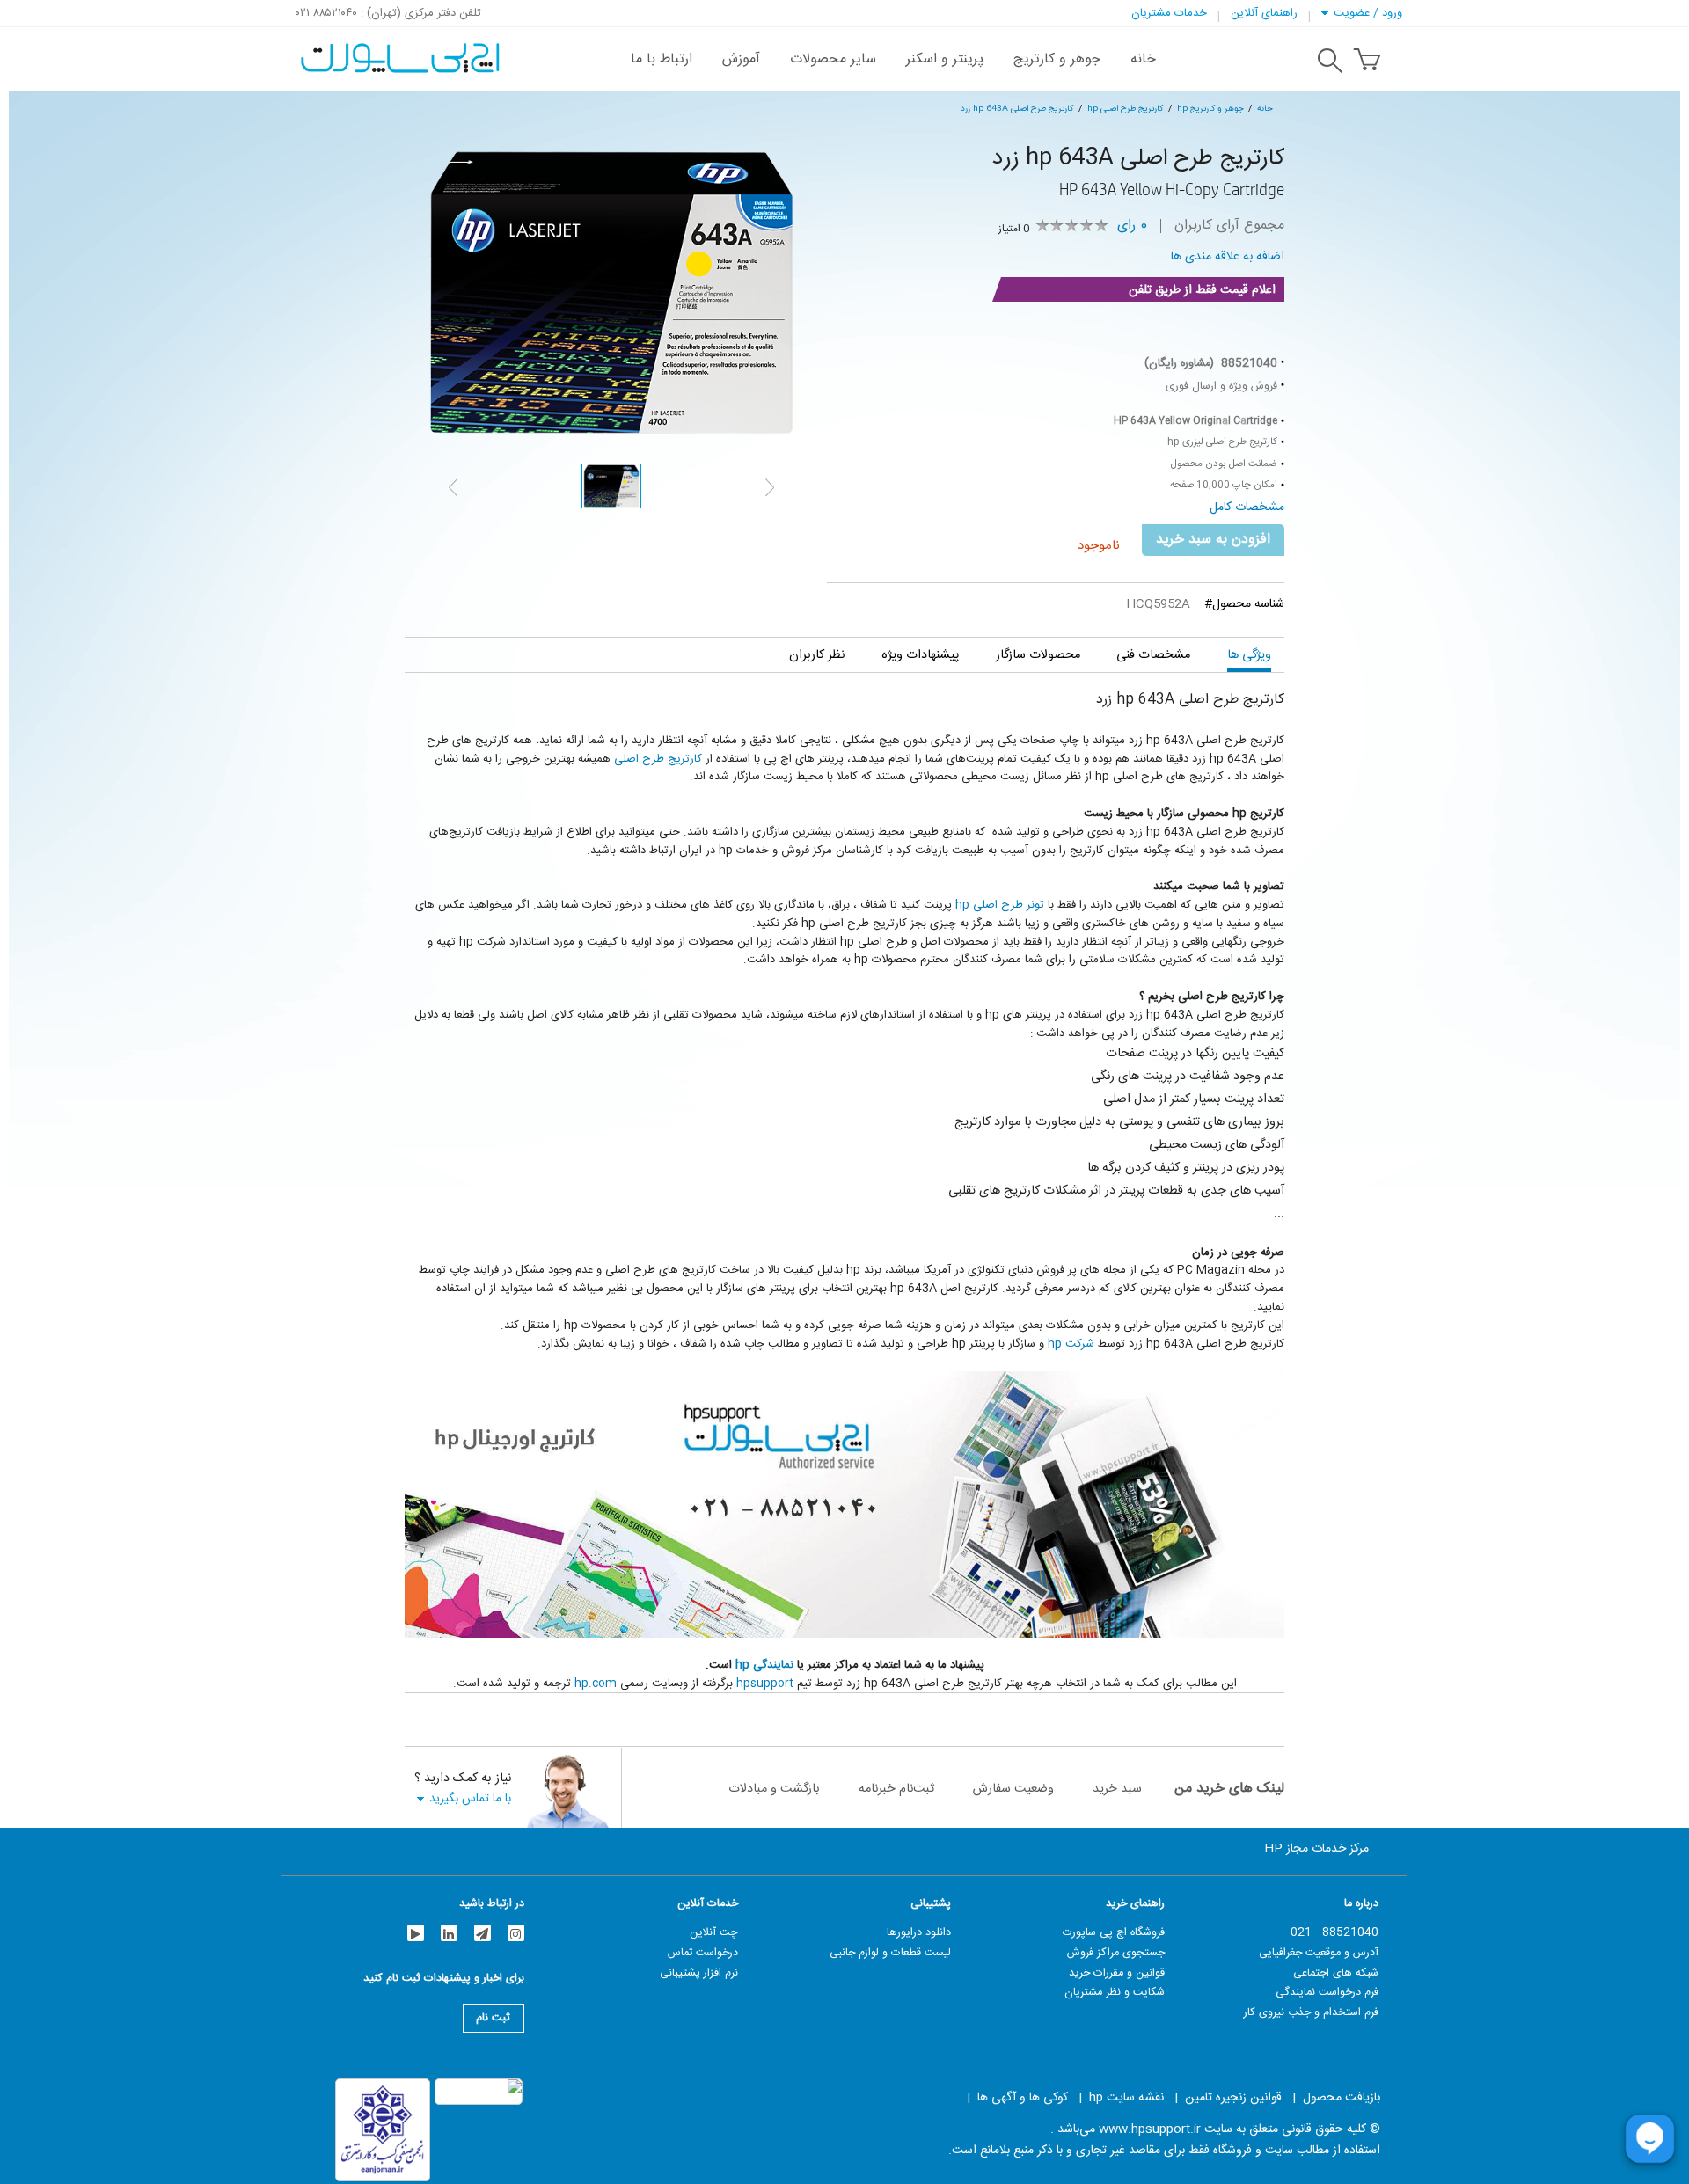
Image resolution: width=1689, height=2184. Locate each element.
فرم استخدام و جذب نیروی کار (1311, 2012)
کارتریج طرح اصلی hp (1125, 109)
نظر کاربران (817, 655)
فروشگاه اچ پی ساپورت (1114, 1932)
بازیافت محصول (1342, 2098)
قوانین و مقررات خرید (1117, 1973)
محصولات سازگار (1038, 655)
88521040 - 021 (1334, 1932)
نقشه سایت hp (1126, 2098)
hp (744, 1665)
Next (770, 487)
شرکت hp (1071, 1344)
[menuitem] (1143, 59)
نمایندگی (773, 1665)
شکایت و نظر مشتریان (1115, 1992)
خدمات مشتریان (1169, 13)
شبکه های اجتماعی (1336, 1973)
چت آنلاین (714, 1932)
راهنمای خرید (1135, 1903)
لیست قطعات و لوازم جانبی (890, 1953)
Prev (453, 487)
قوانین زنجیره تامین (1233, 2098)
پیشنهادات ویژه (920, 655)
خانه (1265, 109)
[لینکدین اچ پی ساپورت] (449, 1933)
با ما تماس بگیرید (470, 1798)
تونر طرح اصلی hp (1000, 905)
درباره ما (1361, 1903)
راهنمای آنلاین (1264, 13)
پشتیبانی (931, 1903)
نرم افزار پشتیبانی (699, 1973)
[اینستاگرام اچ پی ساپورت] (516, 1933)
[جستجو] (1330, 63)
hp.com (596, 1684)
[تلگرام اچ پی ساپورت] (483, 1933)
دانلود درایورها (919, 1932)
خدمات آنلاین (708, 1903)
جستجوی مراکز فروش (1116, 1953)
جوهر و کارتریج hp (1210, 109)
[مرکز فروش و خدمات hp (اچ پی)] (398, 49)
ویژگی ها (1249, 655)
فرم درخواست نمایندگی (1327, 1992)
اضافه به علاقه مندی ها (1228, 257)
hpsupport (765, 1684)
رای (1132, 226)
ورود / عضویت (1368, 13)
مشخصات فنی (1153, 655)
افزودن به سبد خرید (1213, 540)
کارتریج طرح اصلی (658, 759)
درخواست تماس (703, 1953)
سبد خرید (1117, 1789)
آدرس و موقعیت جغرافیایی (1319, 1953)
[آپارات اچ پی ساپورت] (416, 1933)
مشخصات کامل (1247, 508)
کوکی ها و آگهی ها (1023, 2098)
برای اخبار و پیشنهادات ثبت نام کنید (444, 1980)
